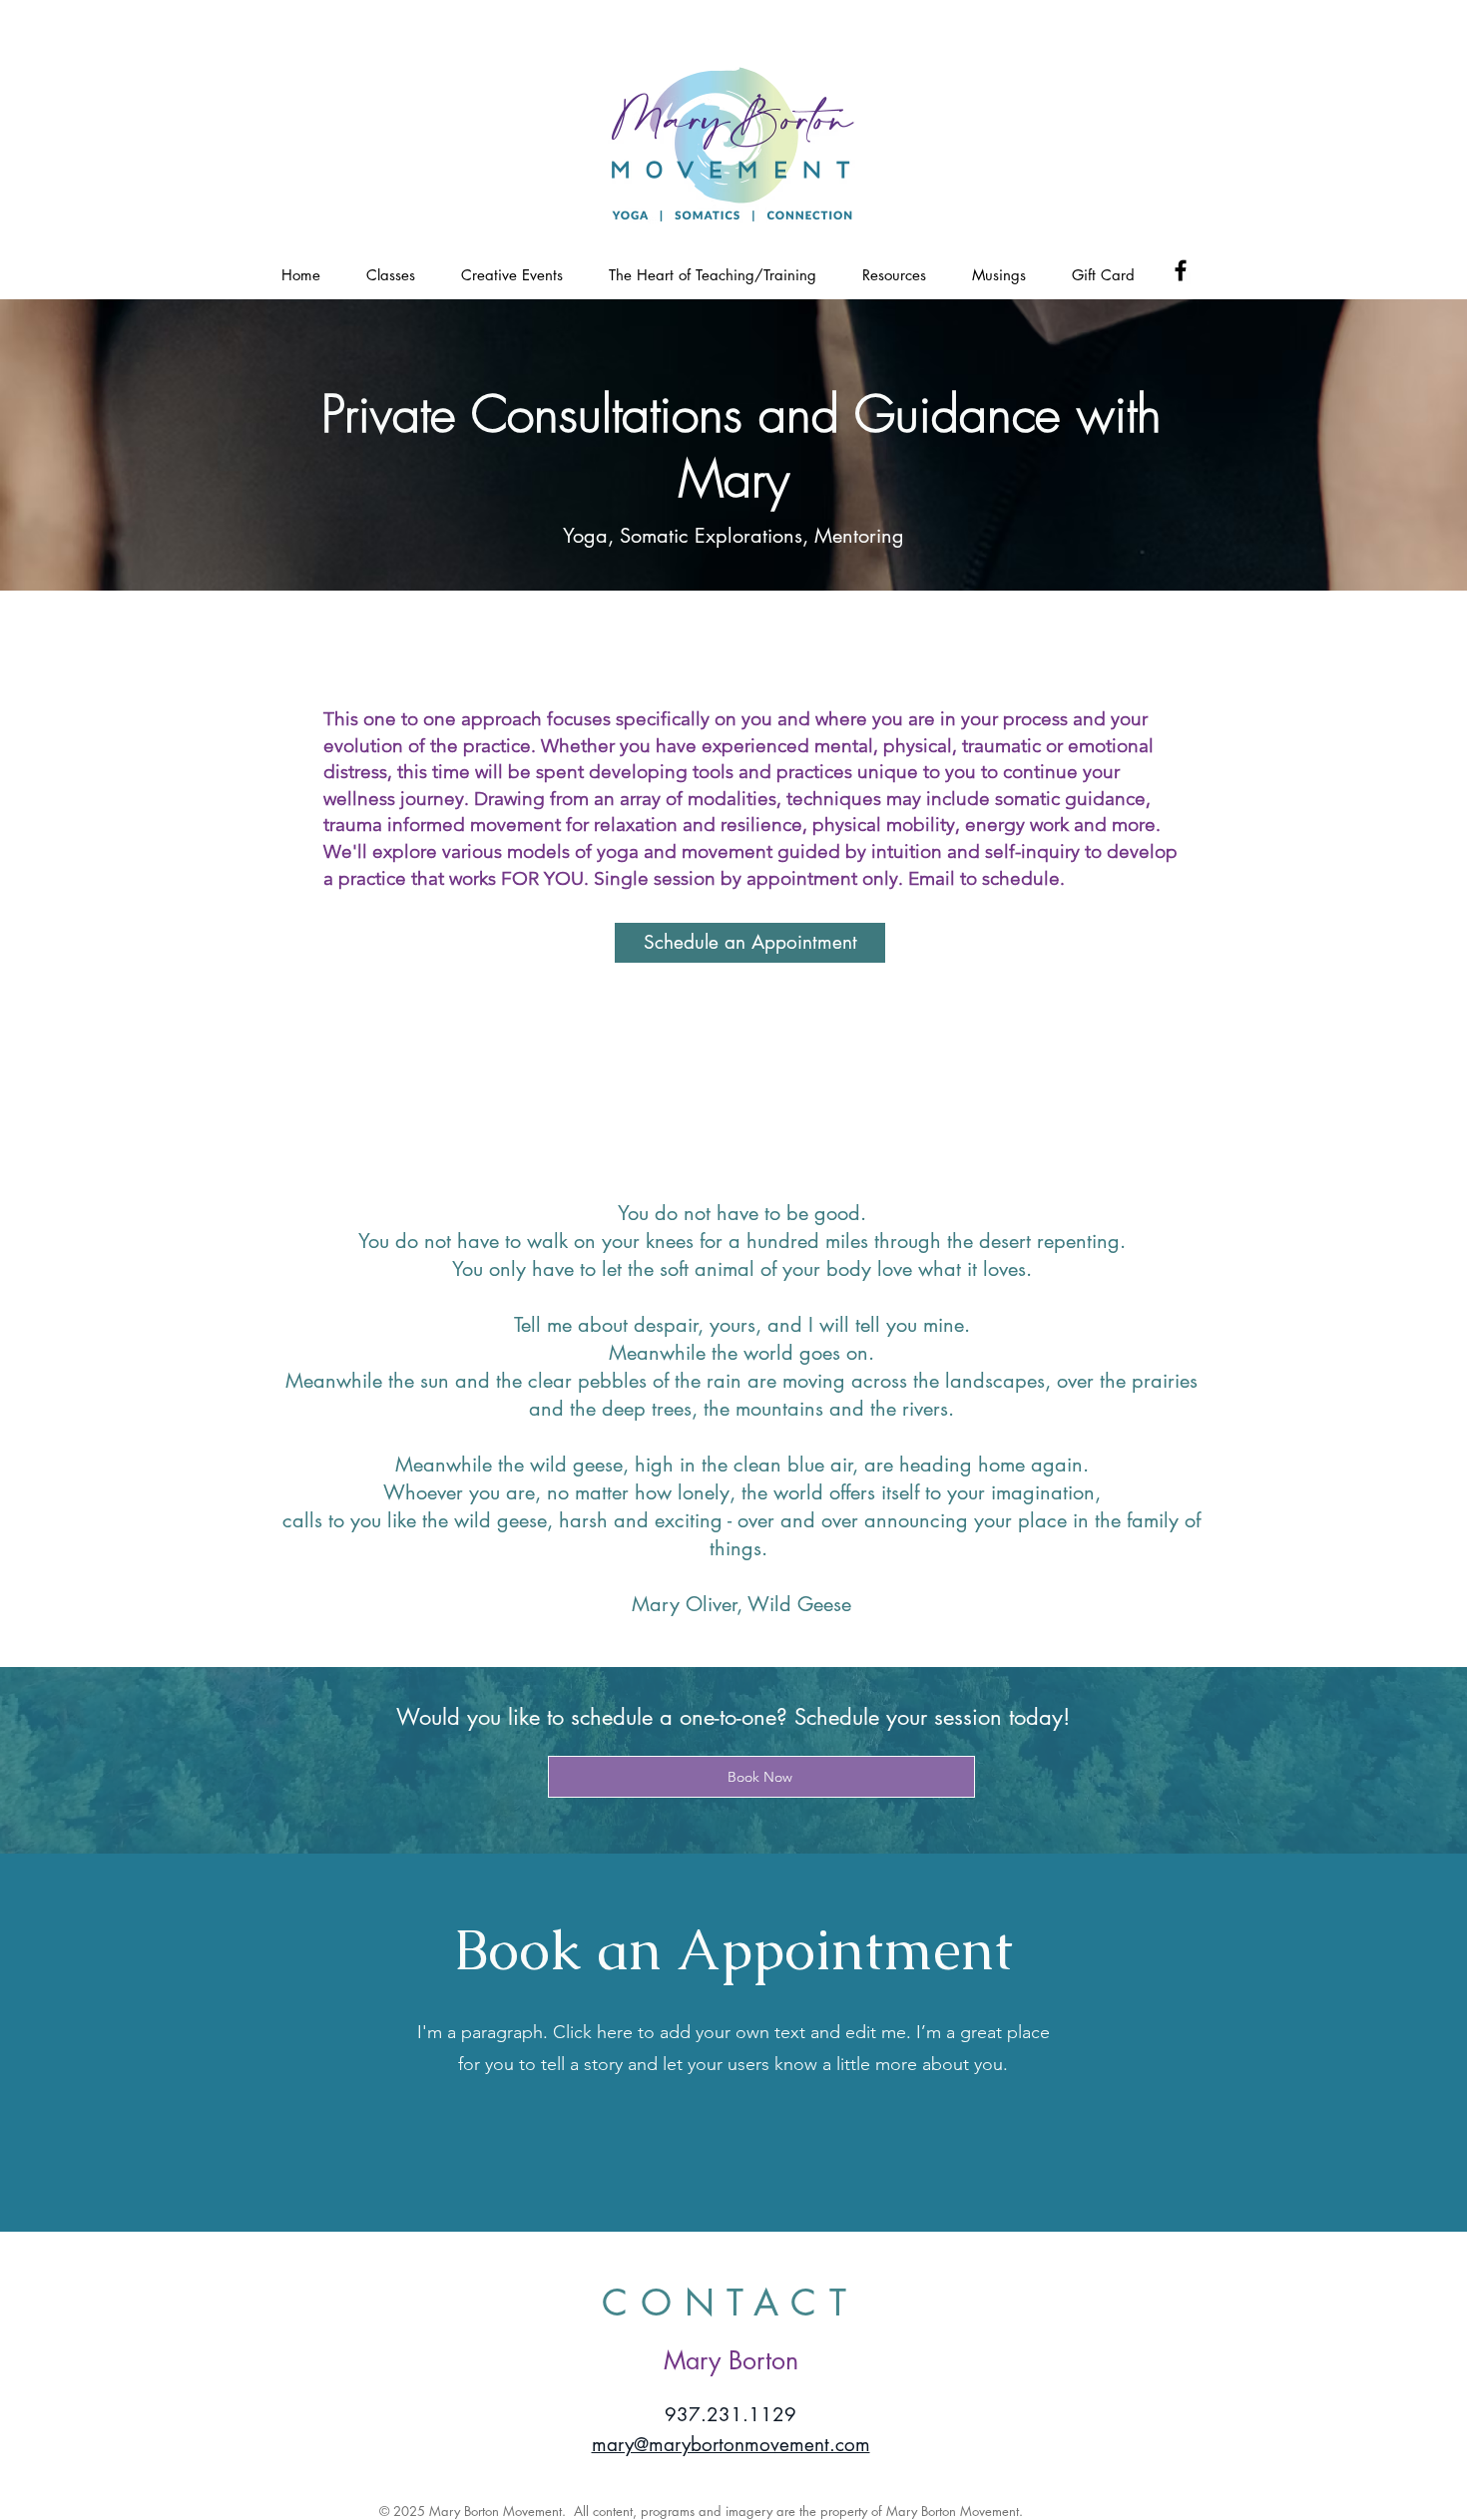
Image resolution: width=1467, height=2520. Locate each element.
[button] (391, 274)
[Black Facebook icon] (1181, 270)
